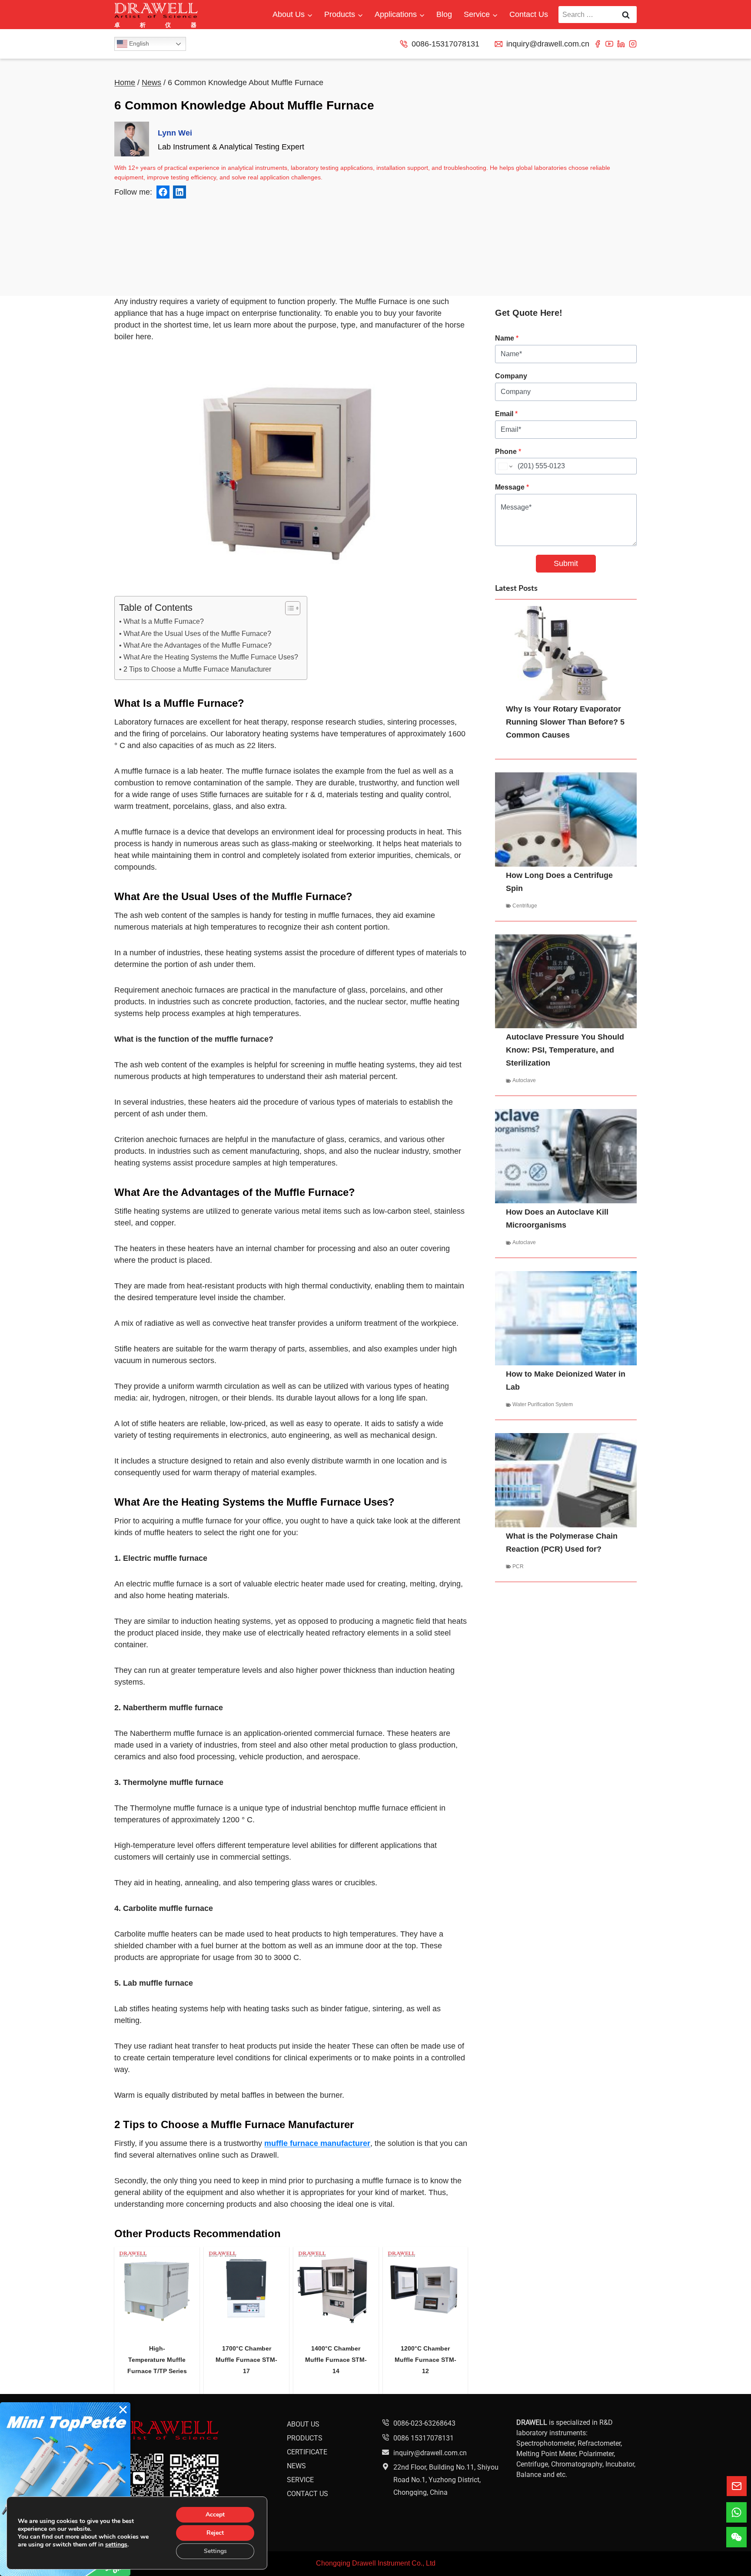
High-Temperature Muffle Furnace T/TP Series (157, 2360)
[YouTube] (609, 44)
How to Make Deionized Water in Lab (566, 1381)
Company (511, 376)
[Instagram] (633, 44)
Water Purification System (543, 1404)
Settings (215, 2551)
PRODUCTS (305, 2438)
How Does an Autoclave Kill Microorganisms (557, 1218)
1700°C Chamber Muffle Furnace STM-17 (246, 2360)
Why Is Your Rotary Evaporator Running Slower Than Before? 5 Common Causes (565, 722)
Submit (566, 563)
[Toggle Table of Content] (288, 608)
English (138, 43)
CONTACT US (307, 2493)
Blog (444, 14)
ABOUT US (303, 2424)
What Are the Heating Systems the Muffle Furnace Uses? (211, 657)
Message (512, 487)
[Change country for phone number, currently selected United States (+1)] (505, 466)
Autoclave (524, 1080)
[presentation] (157, 2289)
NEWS (296, 2465)
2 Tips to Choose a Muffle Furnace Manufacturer (197, 669)
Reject (215, 2533)
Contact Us (529, 14)
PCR (518, 1566)
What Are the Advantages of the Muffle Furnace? (197, 645)
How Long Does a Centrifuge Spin (559, 882)
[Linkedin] (621, 44)
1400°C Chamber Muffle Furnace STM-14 (336, 2360)
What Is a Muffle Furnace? (163, 621)
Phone (508, 452)
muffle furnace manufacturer (317, 2143)
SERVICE (300, 2479)
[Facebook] (598, 44)
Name (507, 338)
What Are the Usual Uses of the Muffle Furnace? (197, 633)
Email (506, 414)
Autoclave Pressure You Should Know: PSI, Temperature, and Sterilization (565, 1050)
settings (116, 2545)
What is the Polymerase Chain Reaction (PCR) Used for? (562, 1543)
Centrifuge (525, 906)
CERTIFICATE (307, 2452)
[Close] (123, 2410)
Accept (215, 2515)
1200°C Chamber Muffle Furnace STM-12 (425, 2360)
